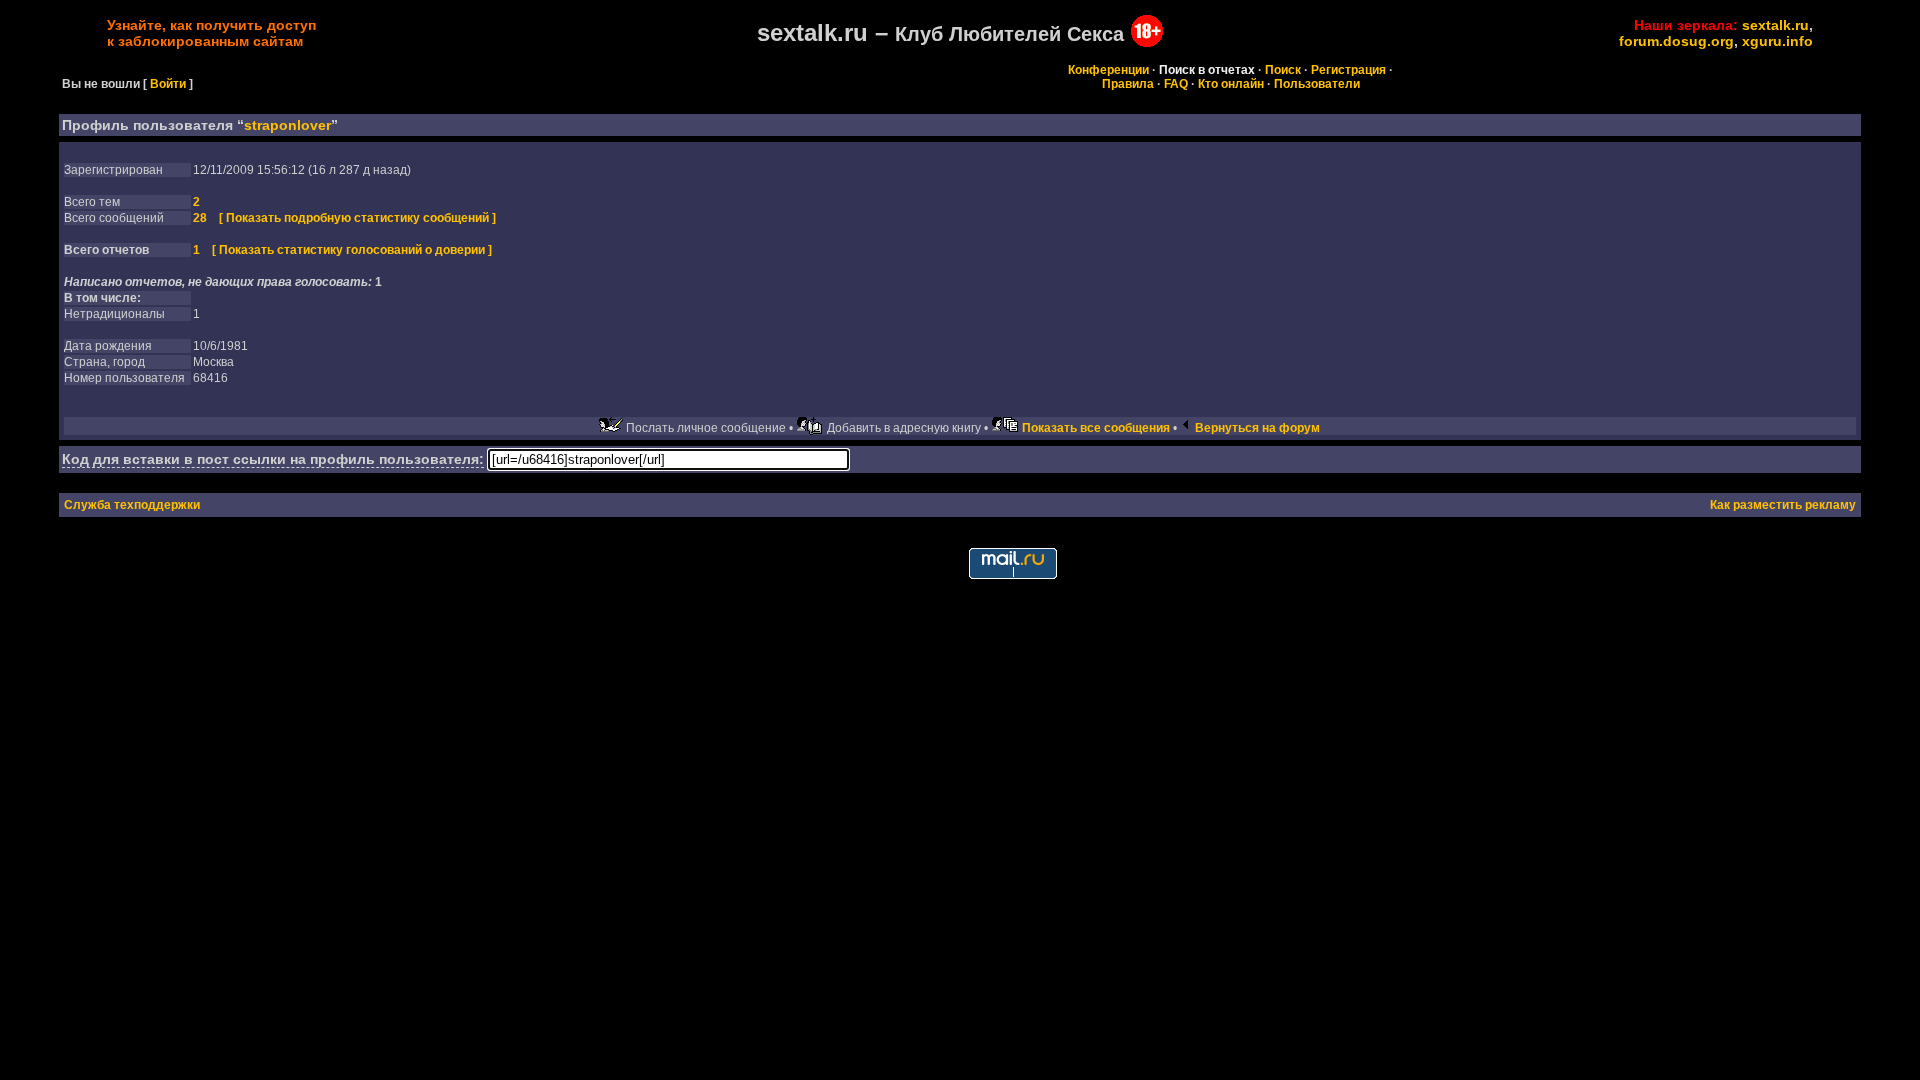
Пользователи (1317, 84)
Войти (168, 84)
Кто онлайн (1231, 84)
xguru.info (1777, 41)
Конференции (1108, 70)
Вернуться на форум (1257, 428)
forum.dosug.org (1676, 41)
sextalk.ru (1775, 25)
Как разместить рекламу (1783, 505)
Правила (1128, 84)
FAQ (1176, 84)
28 (200, 218)
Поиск (1283, 70)
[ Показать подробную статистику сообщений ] (357, 218)
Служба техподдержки (132, 505)
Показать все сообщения (1096, 428)
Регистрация (1348, 70)
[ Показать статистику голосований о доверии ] (352, 250)
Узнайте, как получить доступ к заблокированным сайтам (211, 33)
